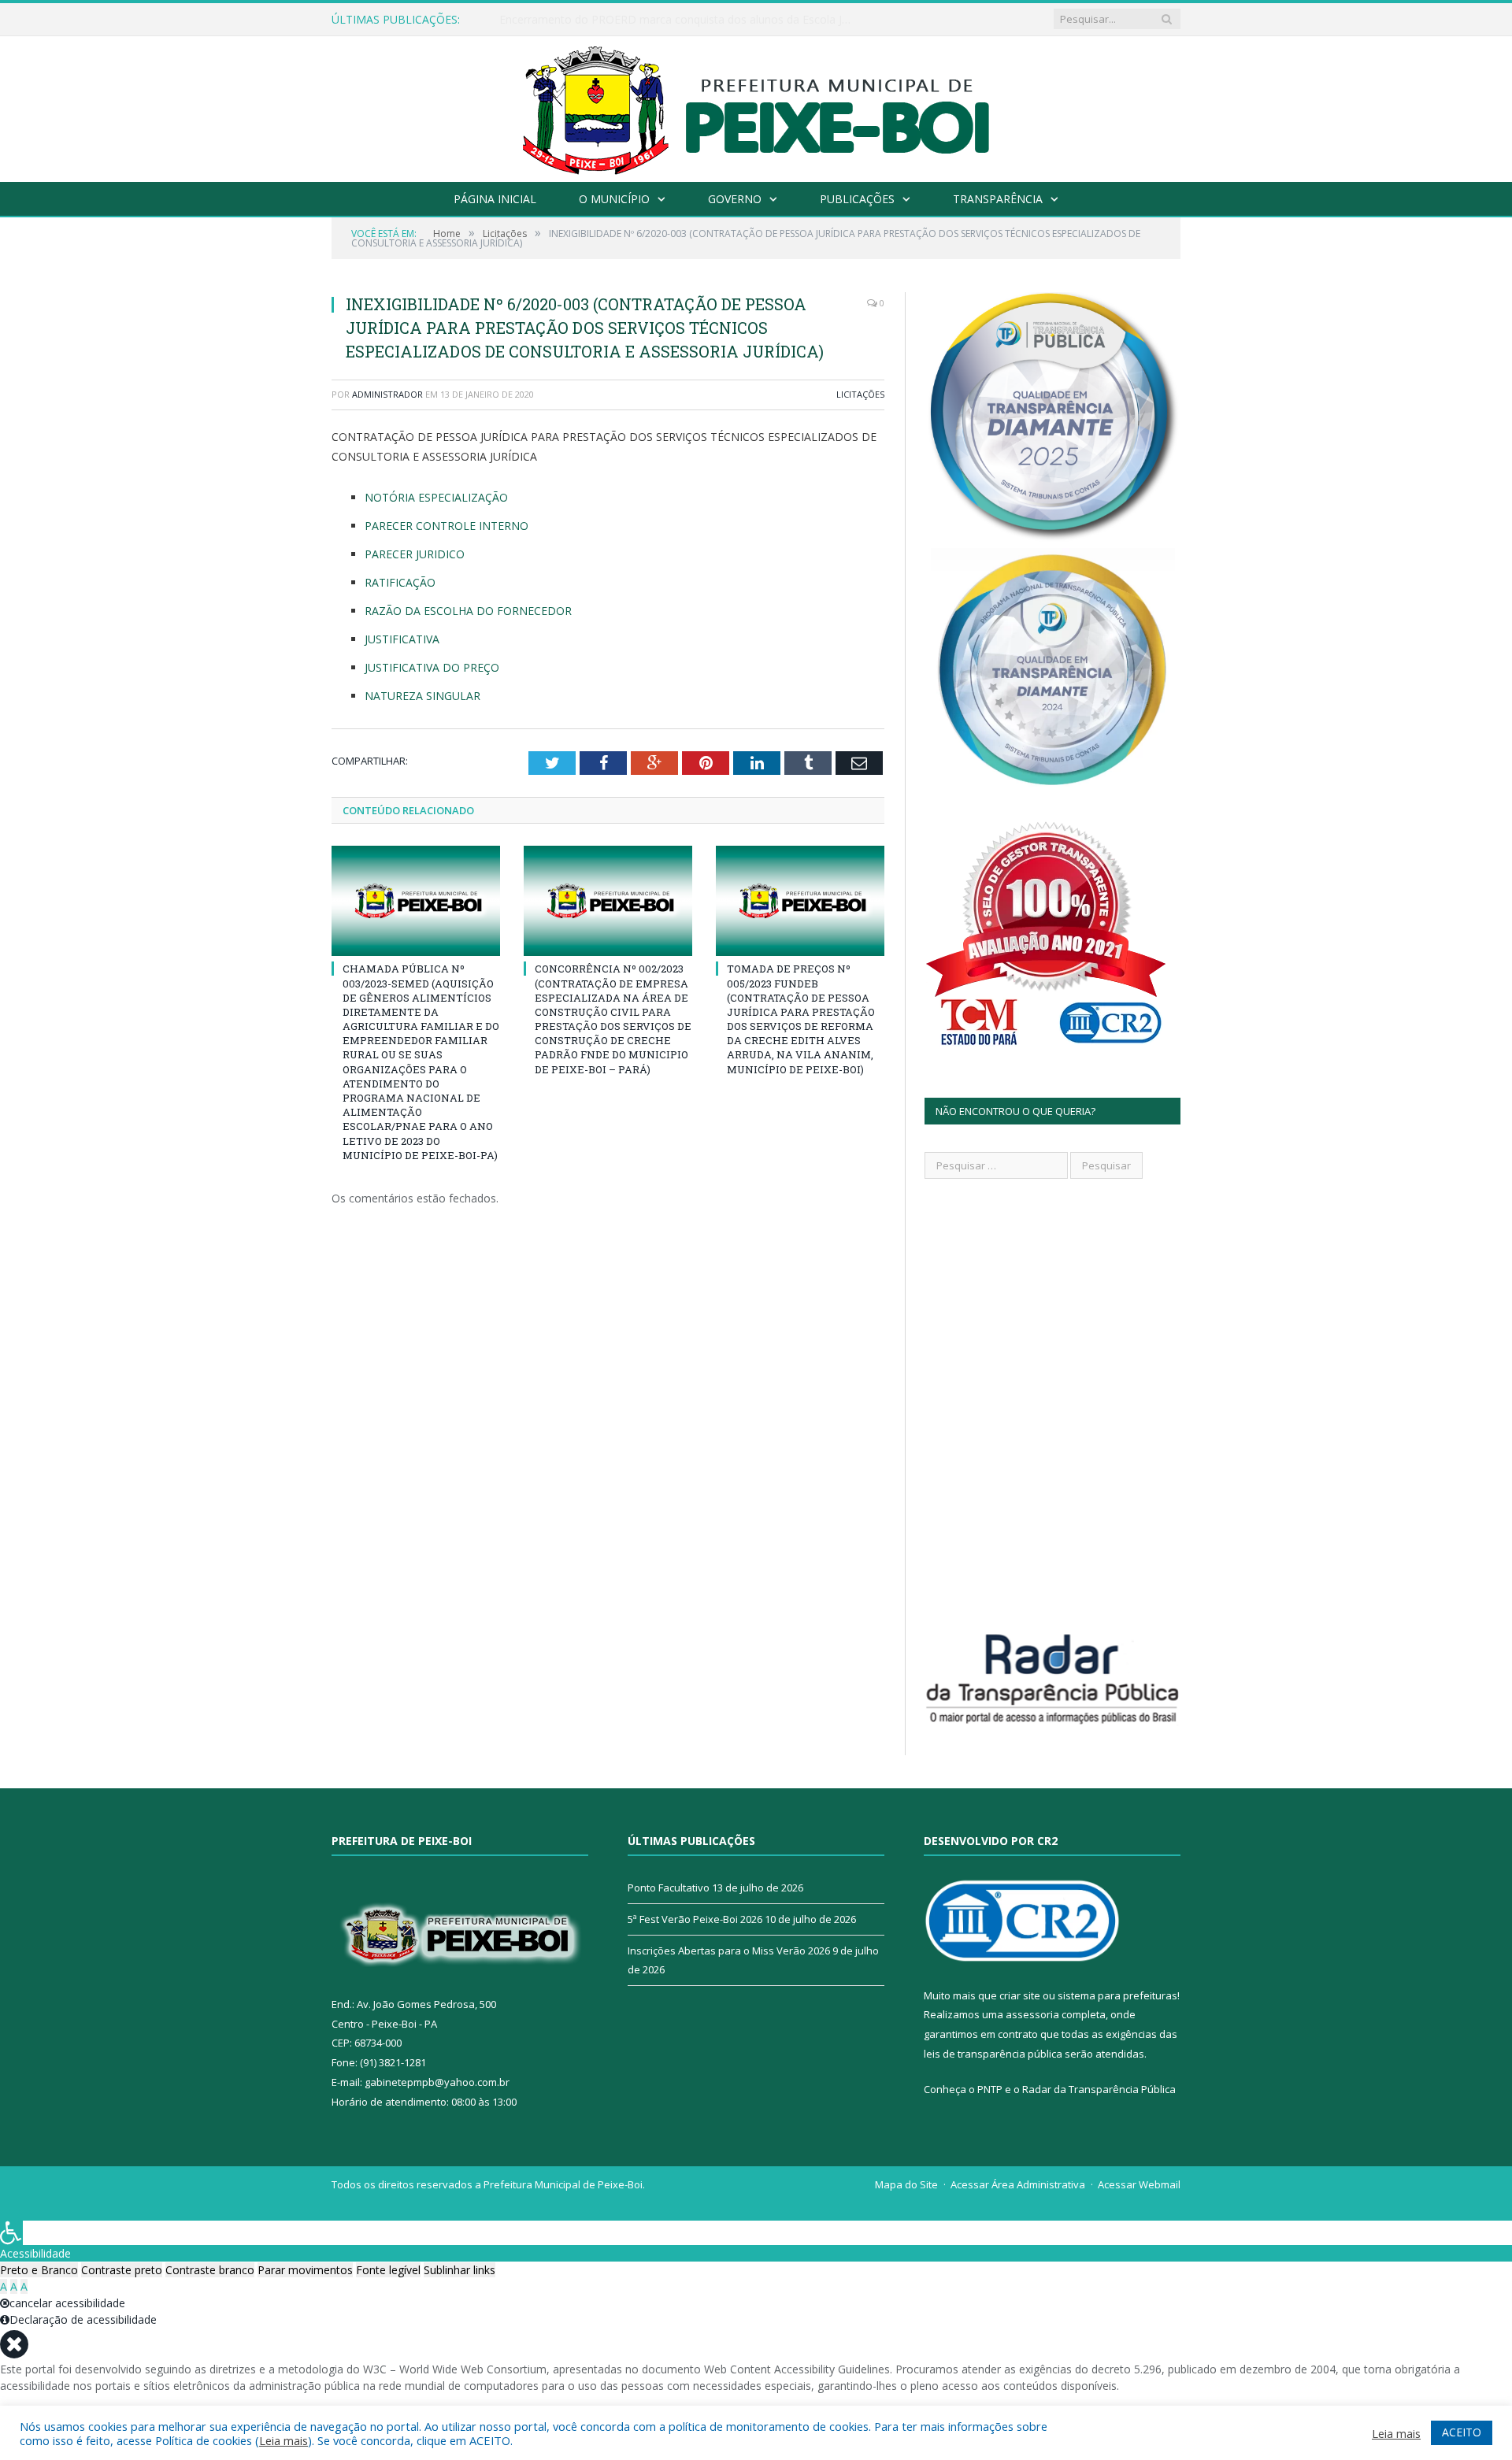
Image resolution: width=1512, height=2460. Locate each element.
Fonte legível (388, 2270)
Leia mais (283, 2440)
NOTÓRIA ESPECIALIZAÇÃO (436, 497)
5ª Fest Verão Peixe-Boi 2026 (695, 1919)
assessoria (1032, 2014)
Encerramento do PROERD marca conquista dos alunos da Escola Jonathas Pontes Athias (680, 20)
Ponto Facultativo (669, 1888)
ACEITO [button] (1462, 2432)
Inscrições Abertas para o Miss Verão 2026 (729, 1951)
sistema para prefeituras (1117, 1995)
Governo (735, 199)
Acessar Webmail (1139, 2184)
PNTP (990, 2089)
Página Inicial (495, 199)
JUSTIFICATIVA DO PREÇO (432, 667)
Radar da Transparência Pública (1099, 2089)
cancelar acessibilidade (67, 2303)
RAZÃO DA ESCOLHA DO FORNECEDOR (468, 611)
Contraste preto (122, 2270)
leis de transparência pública (993, 2054)
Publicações (857, 199)
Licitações (860, 394)
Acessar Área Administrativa (1018, 2184)
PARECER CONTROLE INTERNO (447, 526)
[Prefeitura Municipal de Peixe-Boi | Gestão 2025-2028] (756, 105)
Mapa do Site (906, 2184)
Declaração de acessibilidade (83, 2319)
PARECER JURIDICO (415, 554)
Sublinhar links (460, 2270)
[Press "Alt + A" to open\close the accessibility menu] (11, 2233)
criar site (1020, 1995)
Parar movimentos (305, 2270)
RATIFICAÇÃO (400, 582)
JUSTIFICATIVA (402, 639)
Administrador (387, 394)
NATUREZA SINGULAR (422, 696)
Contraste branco (210, 2270)
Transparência (998, 199)
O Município (614, 199)
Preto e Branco (39, 2270)
